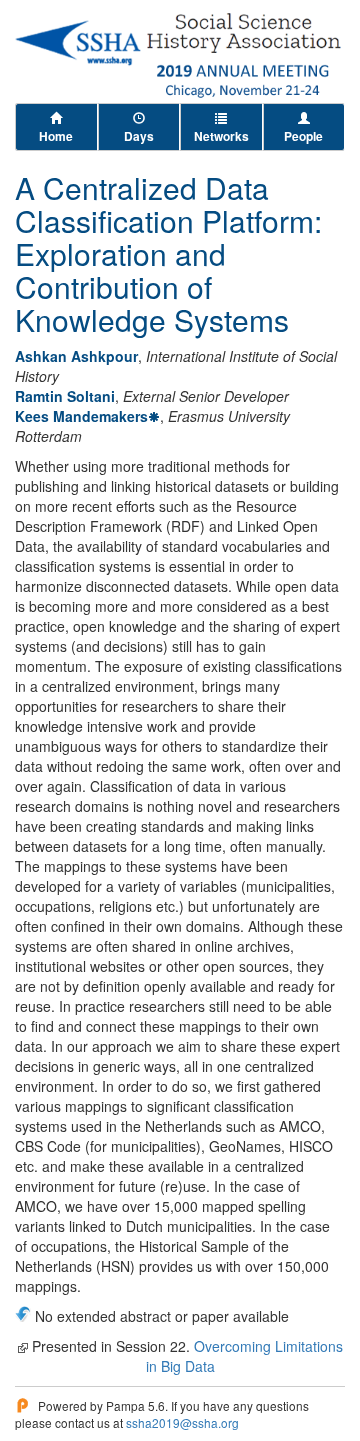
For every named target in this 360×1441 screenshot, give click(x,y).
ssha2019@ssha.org (182, 1422)
